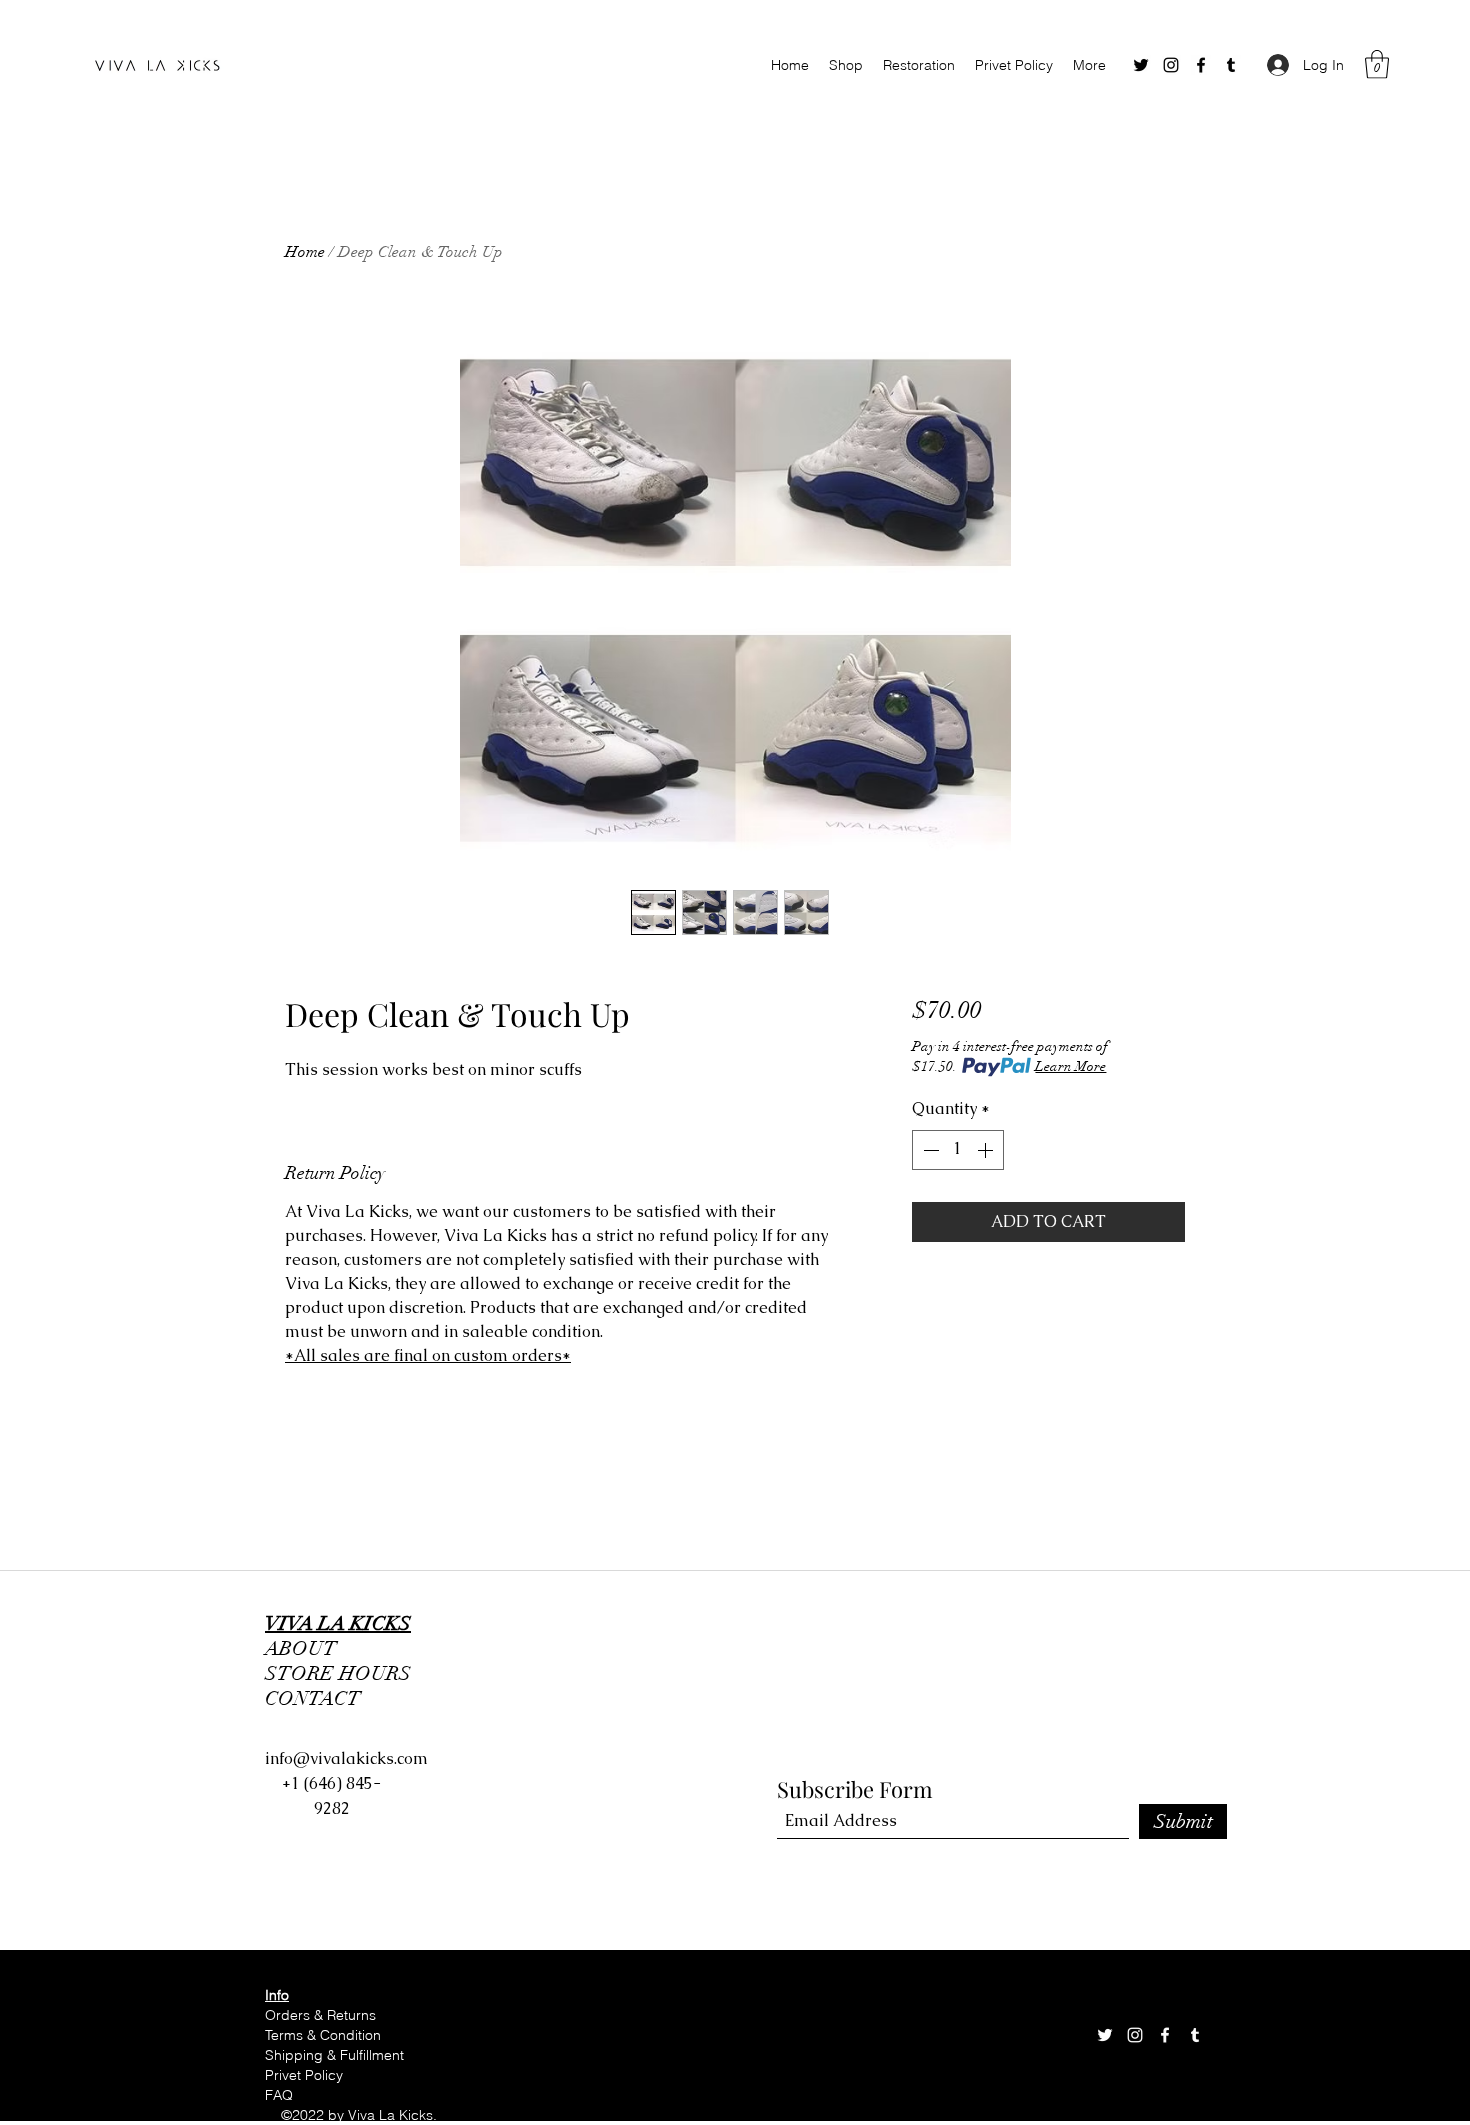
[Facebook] (1201, 65)
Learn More (1070, 1066)
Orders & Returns (320, 2015)
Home (305, 252)
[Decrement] (929, 1150)
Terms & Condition (325, 2035)
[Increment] (987, 1150)
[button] (1377, 64)
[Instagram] (1171, 65)
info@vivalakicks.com (346, 1758)
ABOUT (301, 1648)
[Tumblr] (1231, 65)
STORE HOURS (343, 1673)
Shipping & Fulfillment (336, 2055)
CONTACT (313, 1698)
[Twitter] (1141, 65)
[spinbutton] (958, 1150)
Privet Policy (304, 2075)
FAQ (279, 2095)
